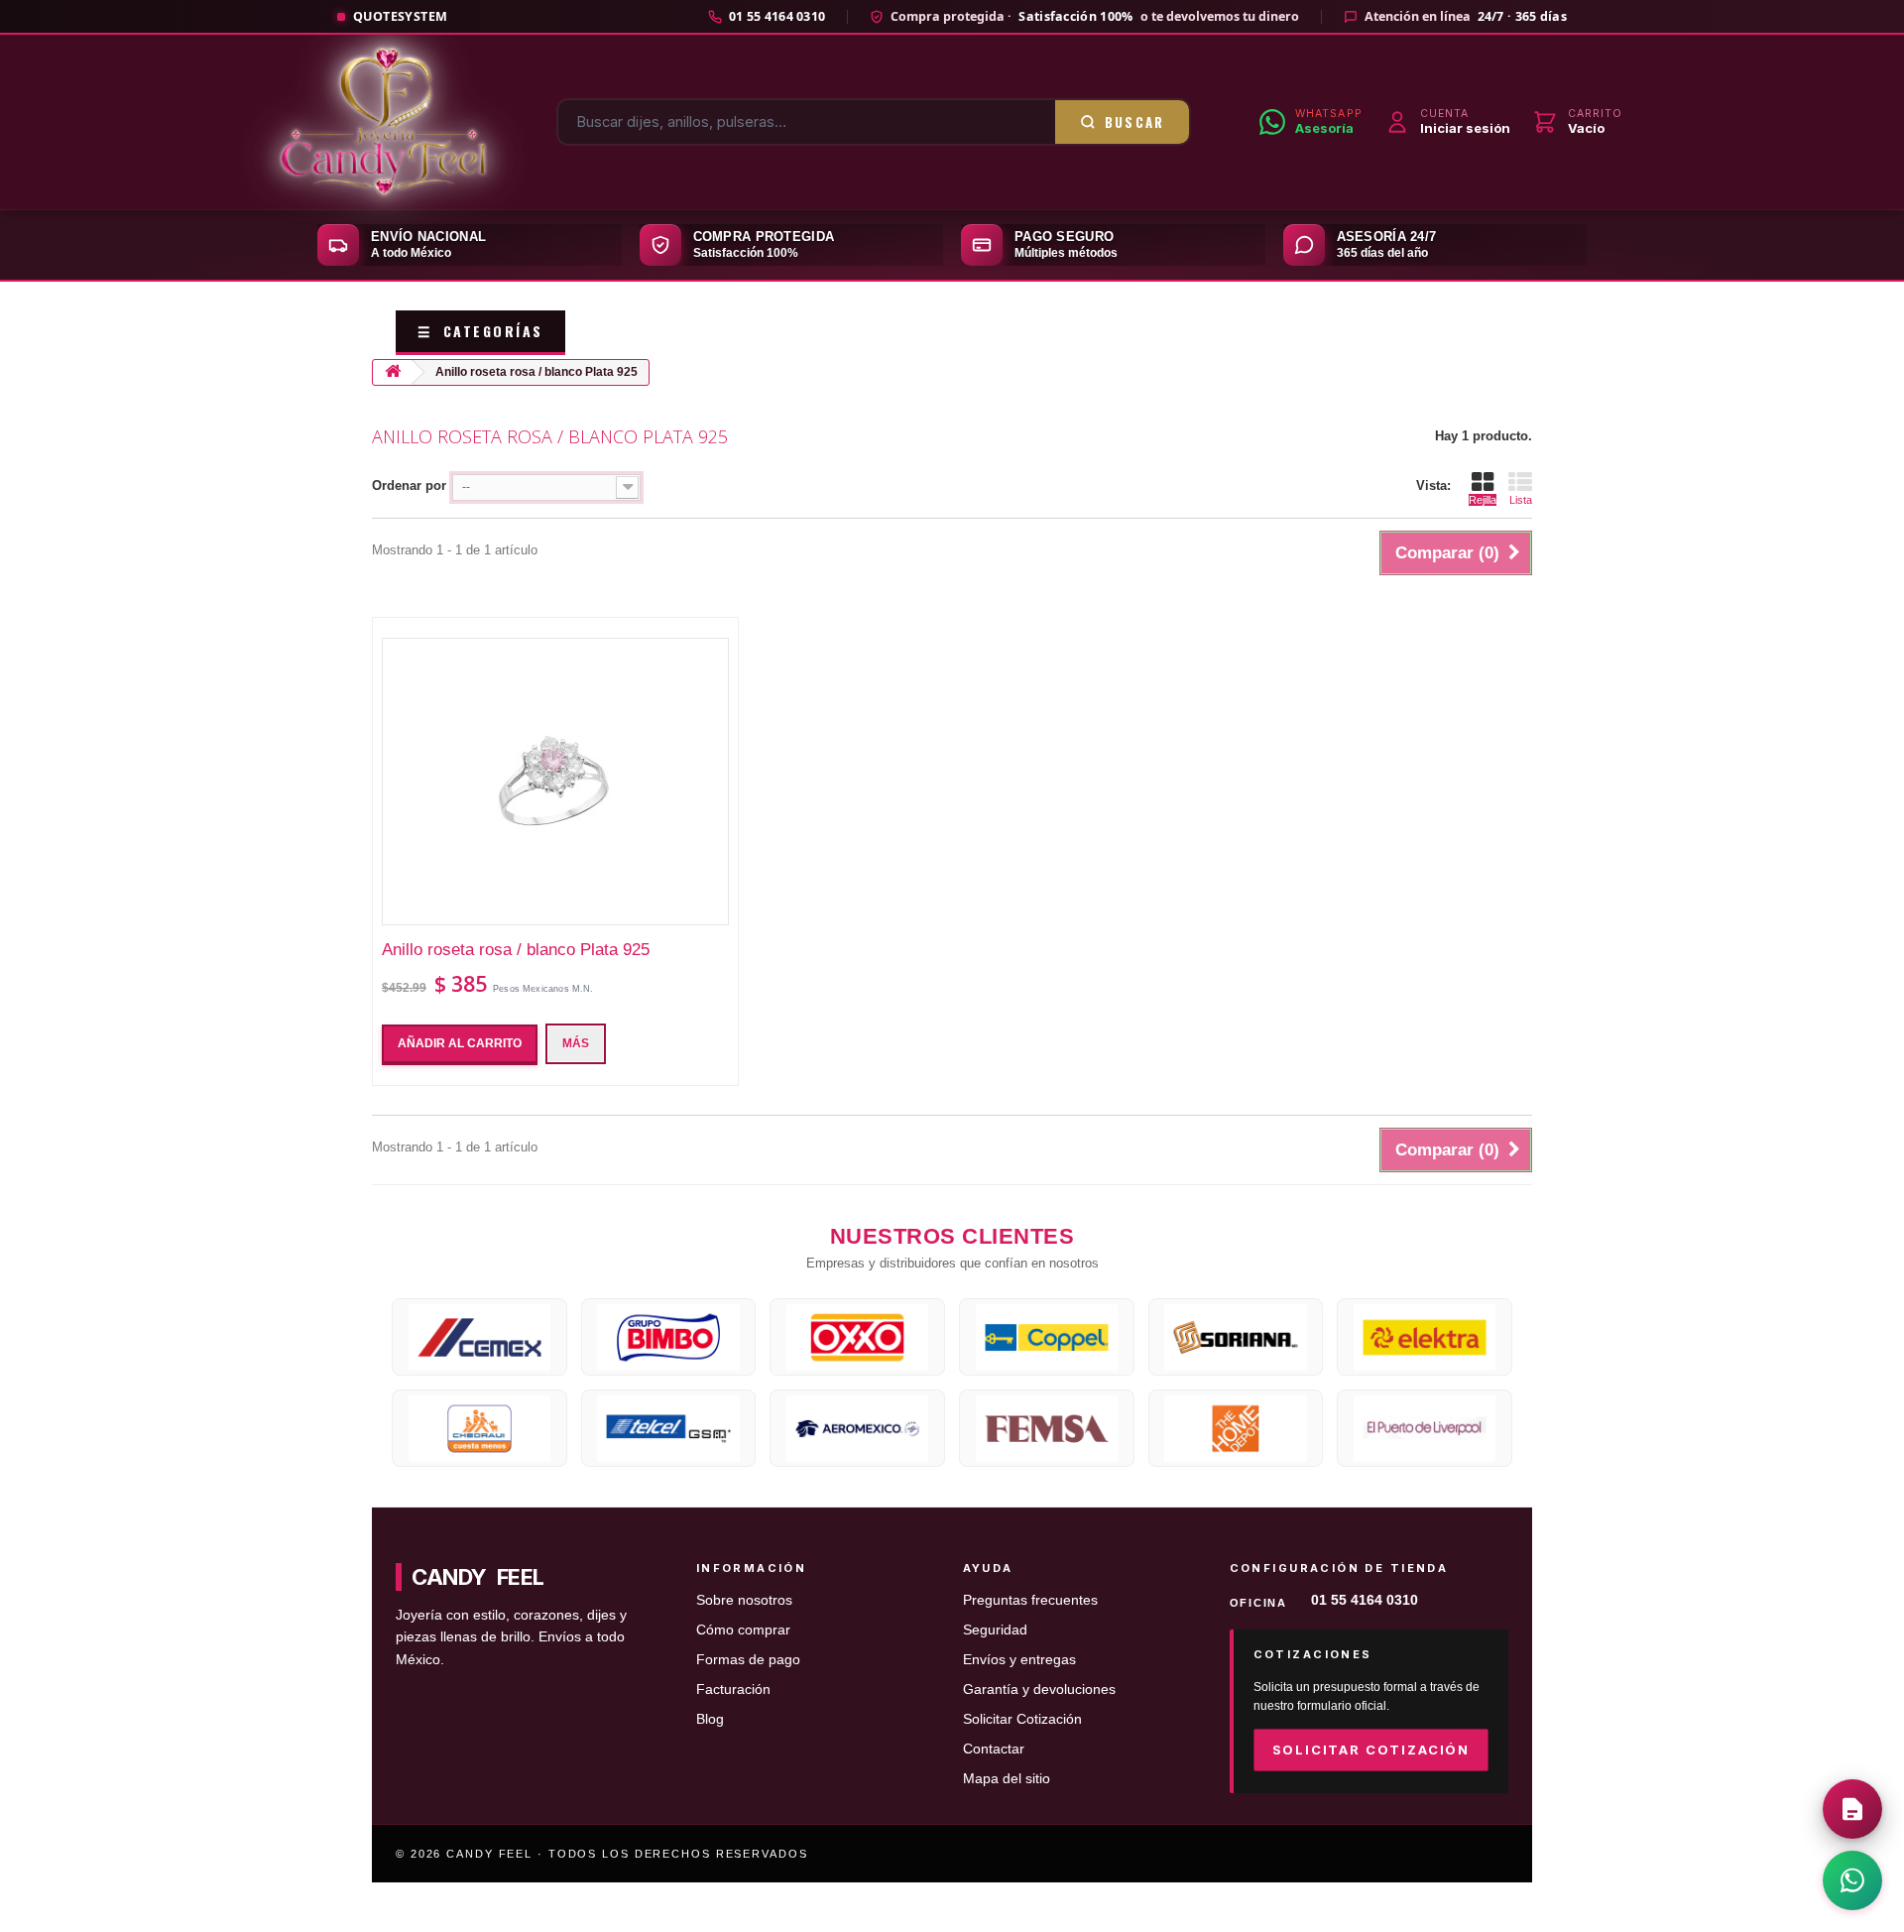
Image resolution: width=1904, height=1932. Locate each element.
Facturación (733, 1690)
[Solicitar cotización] (1852, 1809)
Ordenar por (409, 485)
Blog (710, 1719)
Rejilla (1483, 500)
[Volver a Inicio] (393, 372)
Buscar (1135, 122)
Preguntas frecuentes (1030, 1600)
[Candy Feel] (384, 122)
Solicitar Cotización (1022, 1719)
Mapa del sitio (1007, 1779)
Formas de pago (748, 1660)
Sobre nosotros (744, 1600)
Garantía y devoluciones (1039, 1690)
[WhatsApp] (1852, 1880)
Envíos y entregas (1019, 1660)
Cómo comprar (743, 1630)
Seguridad (995, 1630)
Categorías (480, 331)
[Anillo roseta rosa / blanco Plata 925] (555, 782)
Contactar (994, 1749)
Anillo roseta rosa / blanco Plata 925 (516, 950)
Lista (1521, 500)
